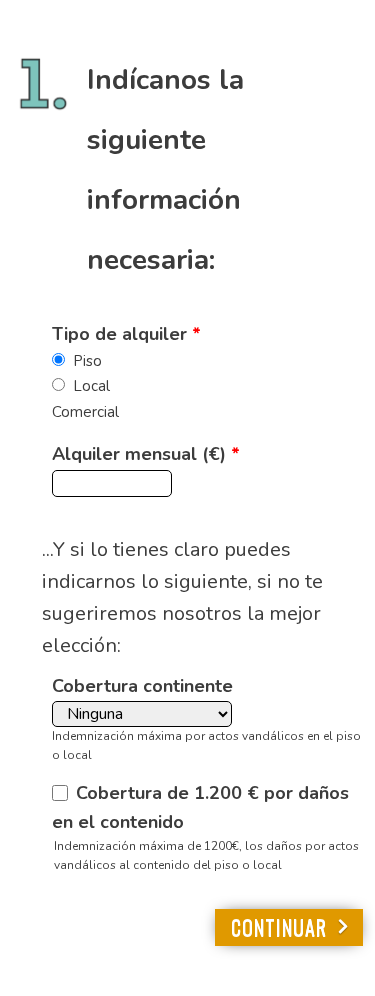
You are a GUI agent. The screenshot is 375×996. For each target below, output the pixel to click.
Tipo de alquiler (126, 334)
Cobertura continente (142, 686)
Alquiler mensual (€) (146, 454)
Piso (87, 361)
